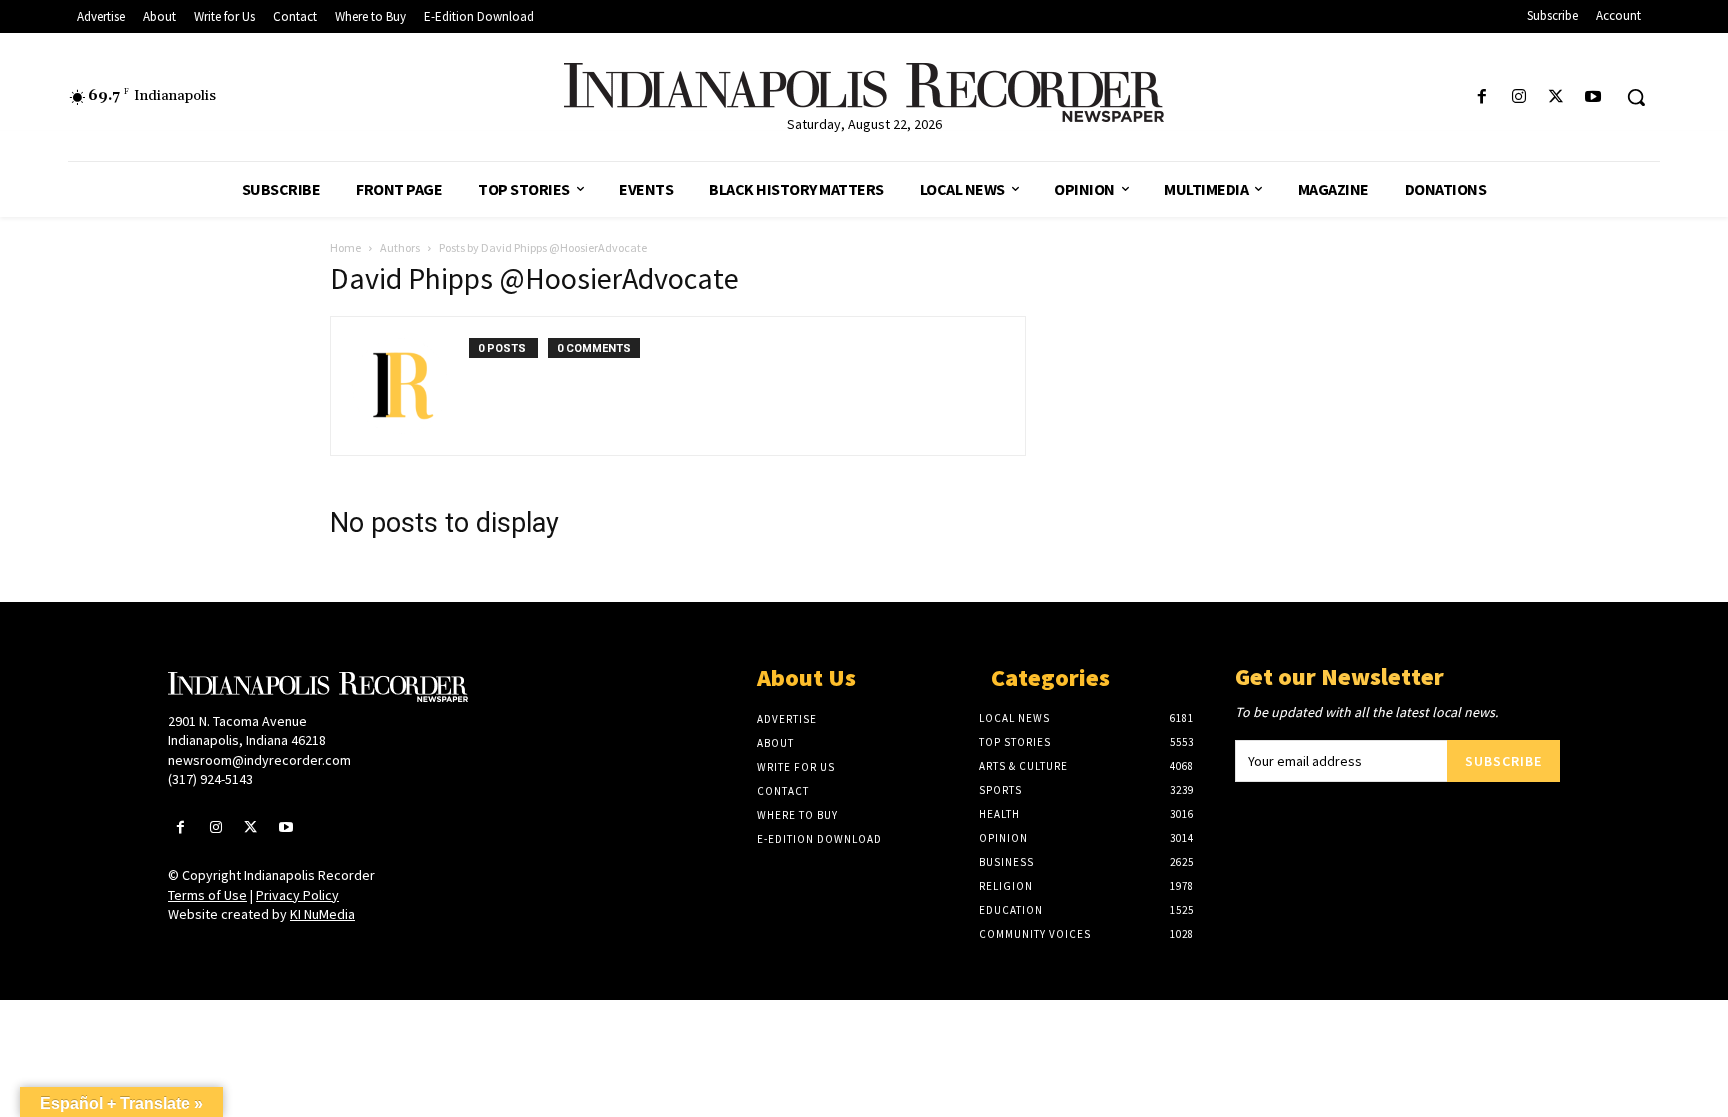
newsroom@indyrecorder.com (259, 760)
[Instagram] (1518, 97)
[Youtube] (1593, 97)
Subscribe (1503, 761)
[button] (1636, 97)
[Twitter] (1556, 97)
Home (345, 247)
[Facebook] (1481, 97)
